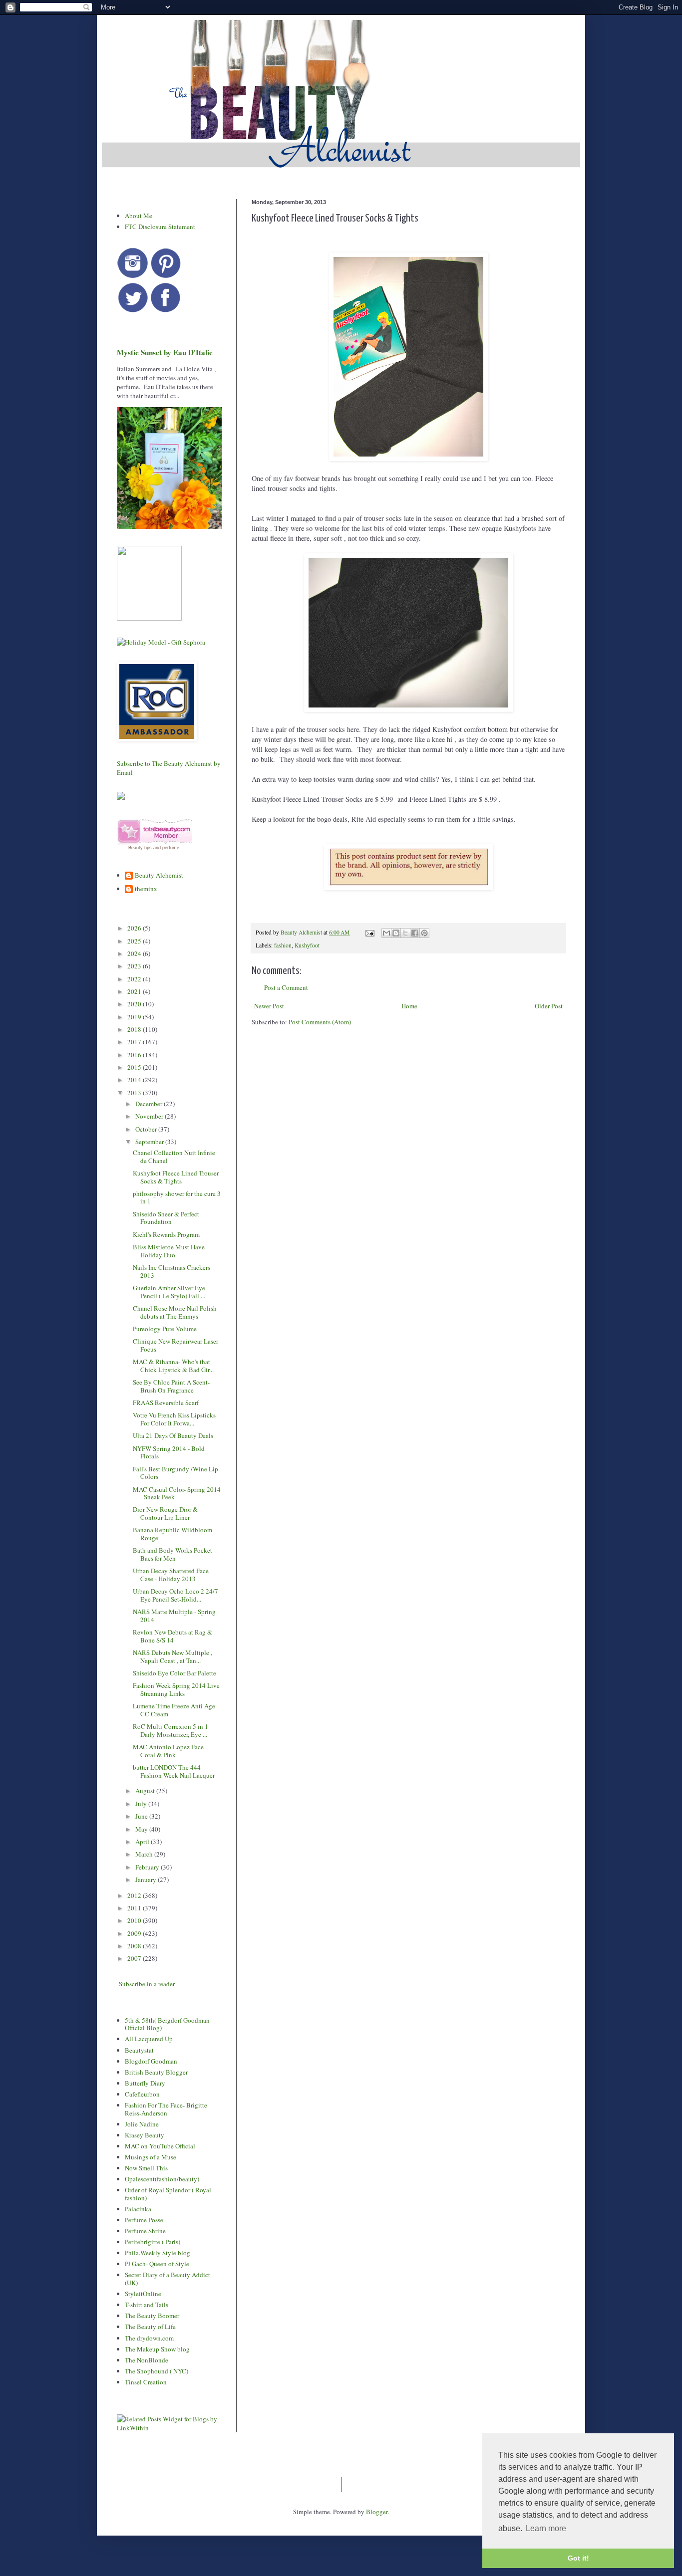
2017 (135, 1042)
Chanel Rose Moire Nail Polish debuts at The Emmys (175, 1312)
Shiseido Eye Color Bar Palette (174, 1673)
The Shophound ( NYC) (157, 2371)
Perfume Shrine (145, 2231)
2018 (135, 1029)
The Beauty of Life (150, 2327)
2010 (135, 1920)
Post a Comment (286, 987)
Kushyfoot (307, 945)
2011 (135, 1908)
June (142, 1816)
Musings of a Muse (151, 2157)
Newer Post (269, 1006)
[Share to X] (405, 933)
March (145, 1854)
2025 (135, 941)
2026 (135, 928)
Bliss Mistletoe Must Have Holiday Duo (169, 1251)
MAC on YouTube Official (160, 2146)
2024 (135, 953)
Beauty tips (140, 848)
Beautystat (139, 2050)
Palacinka (138, 2209)
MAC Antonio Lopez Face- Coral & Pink (169, 1751)
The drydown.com (149, 2338)
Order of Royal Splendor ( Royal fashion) (168, 2194)
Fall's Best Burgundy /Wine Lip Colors (175, 1473)
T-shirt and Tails (147, 2305)
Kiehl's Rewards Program (166, 1234)
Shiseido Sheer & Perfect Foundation (166, 1218)
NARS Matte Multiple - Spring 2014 (174, 1616)
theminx (146, 889)
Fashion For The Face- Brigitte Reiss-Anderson (166, 2109)
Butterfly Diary (145, 2083)
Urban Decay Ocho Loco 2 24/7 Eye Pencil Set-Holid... (175, 1595)
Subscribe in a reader (147, 1984)
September (150, 1142)
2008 (135, 1946)
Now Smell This (146, 2168)
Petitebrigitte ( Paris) (153, 2242)
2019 (135, 1017)
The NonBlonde (147, 2360)
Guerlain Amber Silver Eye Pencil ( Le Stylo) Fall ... (169, 1292)
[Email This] (386, 933)
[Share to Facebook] (415, 933)
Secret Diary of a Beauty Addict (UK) (168, 2279)
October (147, 1129)
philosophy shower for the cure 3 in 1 (177, 1197)
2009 (135, 1933)
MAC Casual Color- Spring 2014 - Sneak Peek (177, 1493)
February (148, 1867)
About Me (139, 216)
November (150, 1116)
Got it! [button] (578, 2558)
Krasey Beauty (145, 2135)
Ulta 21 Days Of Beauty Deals (173, 1435)
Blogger (377, 2512)
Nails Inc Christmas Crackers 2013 (171, 1271)
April (143, 1842)
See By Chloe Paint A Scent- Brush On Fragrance (171, 1386)
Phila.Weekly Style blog (158, 2253)
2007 (135, 1958)
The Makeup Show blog (157, 2349)
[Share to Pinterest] (424, 933)
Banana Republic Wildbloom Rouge (172, 1534)
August (146, 1791)
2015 (135, 1067)
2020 (135, 1004)
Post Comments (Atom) (320, 1022)
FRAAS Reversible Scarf (166, 1403)
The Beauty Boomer (152, 2316)
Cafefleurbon (142, 2094)
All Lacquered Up (149, 2039)
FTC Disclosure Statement (160, 227)
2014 (135, 1080)
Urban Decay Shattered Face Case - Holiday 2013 (171, 1575)
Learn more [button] (546, 2528)
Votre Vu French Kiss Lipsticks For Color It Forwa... (174, 1419)
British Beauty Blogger (156, 2072)
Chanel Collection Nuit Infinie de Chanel (174, 1157)
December (150, 1104)
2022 (135, 979)
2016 (135, 1055)
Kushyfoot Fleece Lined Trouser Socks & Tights (176, 1177)
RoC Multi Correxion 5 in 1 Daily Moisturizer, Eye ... (170, 1730)
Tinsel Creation (146, 2382)
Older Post (549, 1006)
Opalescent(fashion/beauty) (162, 2179)
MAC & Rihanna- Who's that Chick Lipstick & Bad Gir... (173, 1366)
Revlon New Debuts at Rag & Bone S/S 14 (172, 1636)
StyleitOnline (143, 2294)
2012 (135, 1895)
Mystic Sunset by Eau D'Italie (165, 352)
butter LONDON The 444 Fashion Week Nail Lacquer (174, 1771)
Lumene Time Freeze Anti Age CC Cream (174, 1710)
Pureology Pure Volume (165, 1329)
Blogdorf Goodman (151, 2061)
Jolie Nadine (142, 2124)
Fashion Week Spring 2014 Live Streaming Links (176, 1689)
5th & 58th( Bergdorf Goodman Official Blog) (167, 2024)
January (147, 1879)
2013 (135, 1093)
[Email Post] (369, 932)
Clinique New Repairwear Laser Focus (175, 1345)
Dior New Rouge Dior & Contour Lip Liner (165, 1513)
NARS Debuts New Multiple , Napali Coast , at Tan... (172, 1656)
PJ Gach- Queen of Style (157, 2264)
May (142, 1829)
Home (409, 1006)
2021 (135, 991)
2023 (135, 966)
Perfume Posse (144, 2220)
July (142, 1804)
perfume (171, 848)
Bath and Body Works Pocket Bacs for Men (172, 1554)
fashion (283, 945)
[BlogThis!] (396, 933)
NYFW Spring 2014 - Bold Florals (169, 1452)
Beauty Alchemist (159, 876)
